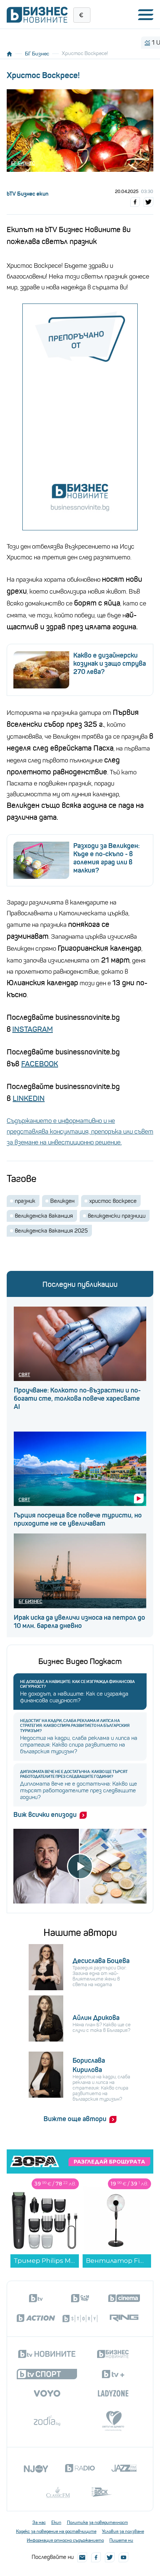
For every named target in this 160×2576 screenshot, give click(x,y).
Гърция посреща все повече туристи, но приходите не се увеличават (78, 1519)
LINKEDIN (29, 1099)
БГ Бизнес (37, 54)
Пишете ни (121, 2540)
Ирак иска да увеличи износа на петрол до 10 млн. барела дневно (79, 1622)
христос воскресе (113, 1201)
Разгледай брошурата (109, 2162)
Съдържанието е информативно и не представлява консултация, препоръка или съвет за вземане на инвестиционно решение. (80, 1132)
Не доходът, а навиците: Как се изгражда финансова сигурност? (77, 1684)
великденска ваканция (44, 1216)
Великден (62, 1201)
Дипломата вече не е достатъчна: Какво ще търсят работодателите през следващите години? (74, 1774)
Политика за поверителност (97, 2522)
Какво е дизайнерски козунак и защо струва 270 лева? (110, 664)
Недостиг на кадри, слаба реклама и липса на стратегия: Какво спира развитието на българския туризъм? (75, 1726)
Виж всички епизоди (45, 1815)
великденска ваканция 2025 (51, 1231)
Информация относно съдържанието (65, 2540)
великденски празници (117, 1216)
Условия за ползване (123, 2531)
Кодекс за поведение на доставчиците (56, 2531)
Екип (56, 2522)
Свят (24, 1374)
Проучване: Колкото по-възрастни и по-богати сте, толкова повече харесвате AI (77, 1398)
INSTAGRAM (33, 1029)
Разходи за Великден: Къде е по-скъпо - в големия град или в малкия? (106, 858)
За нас (39, 2522)
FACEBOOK (40, 1064)
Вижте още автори (75, 2119)
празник (25, 1201)
